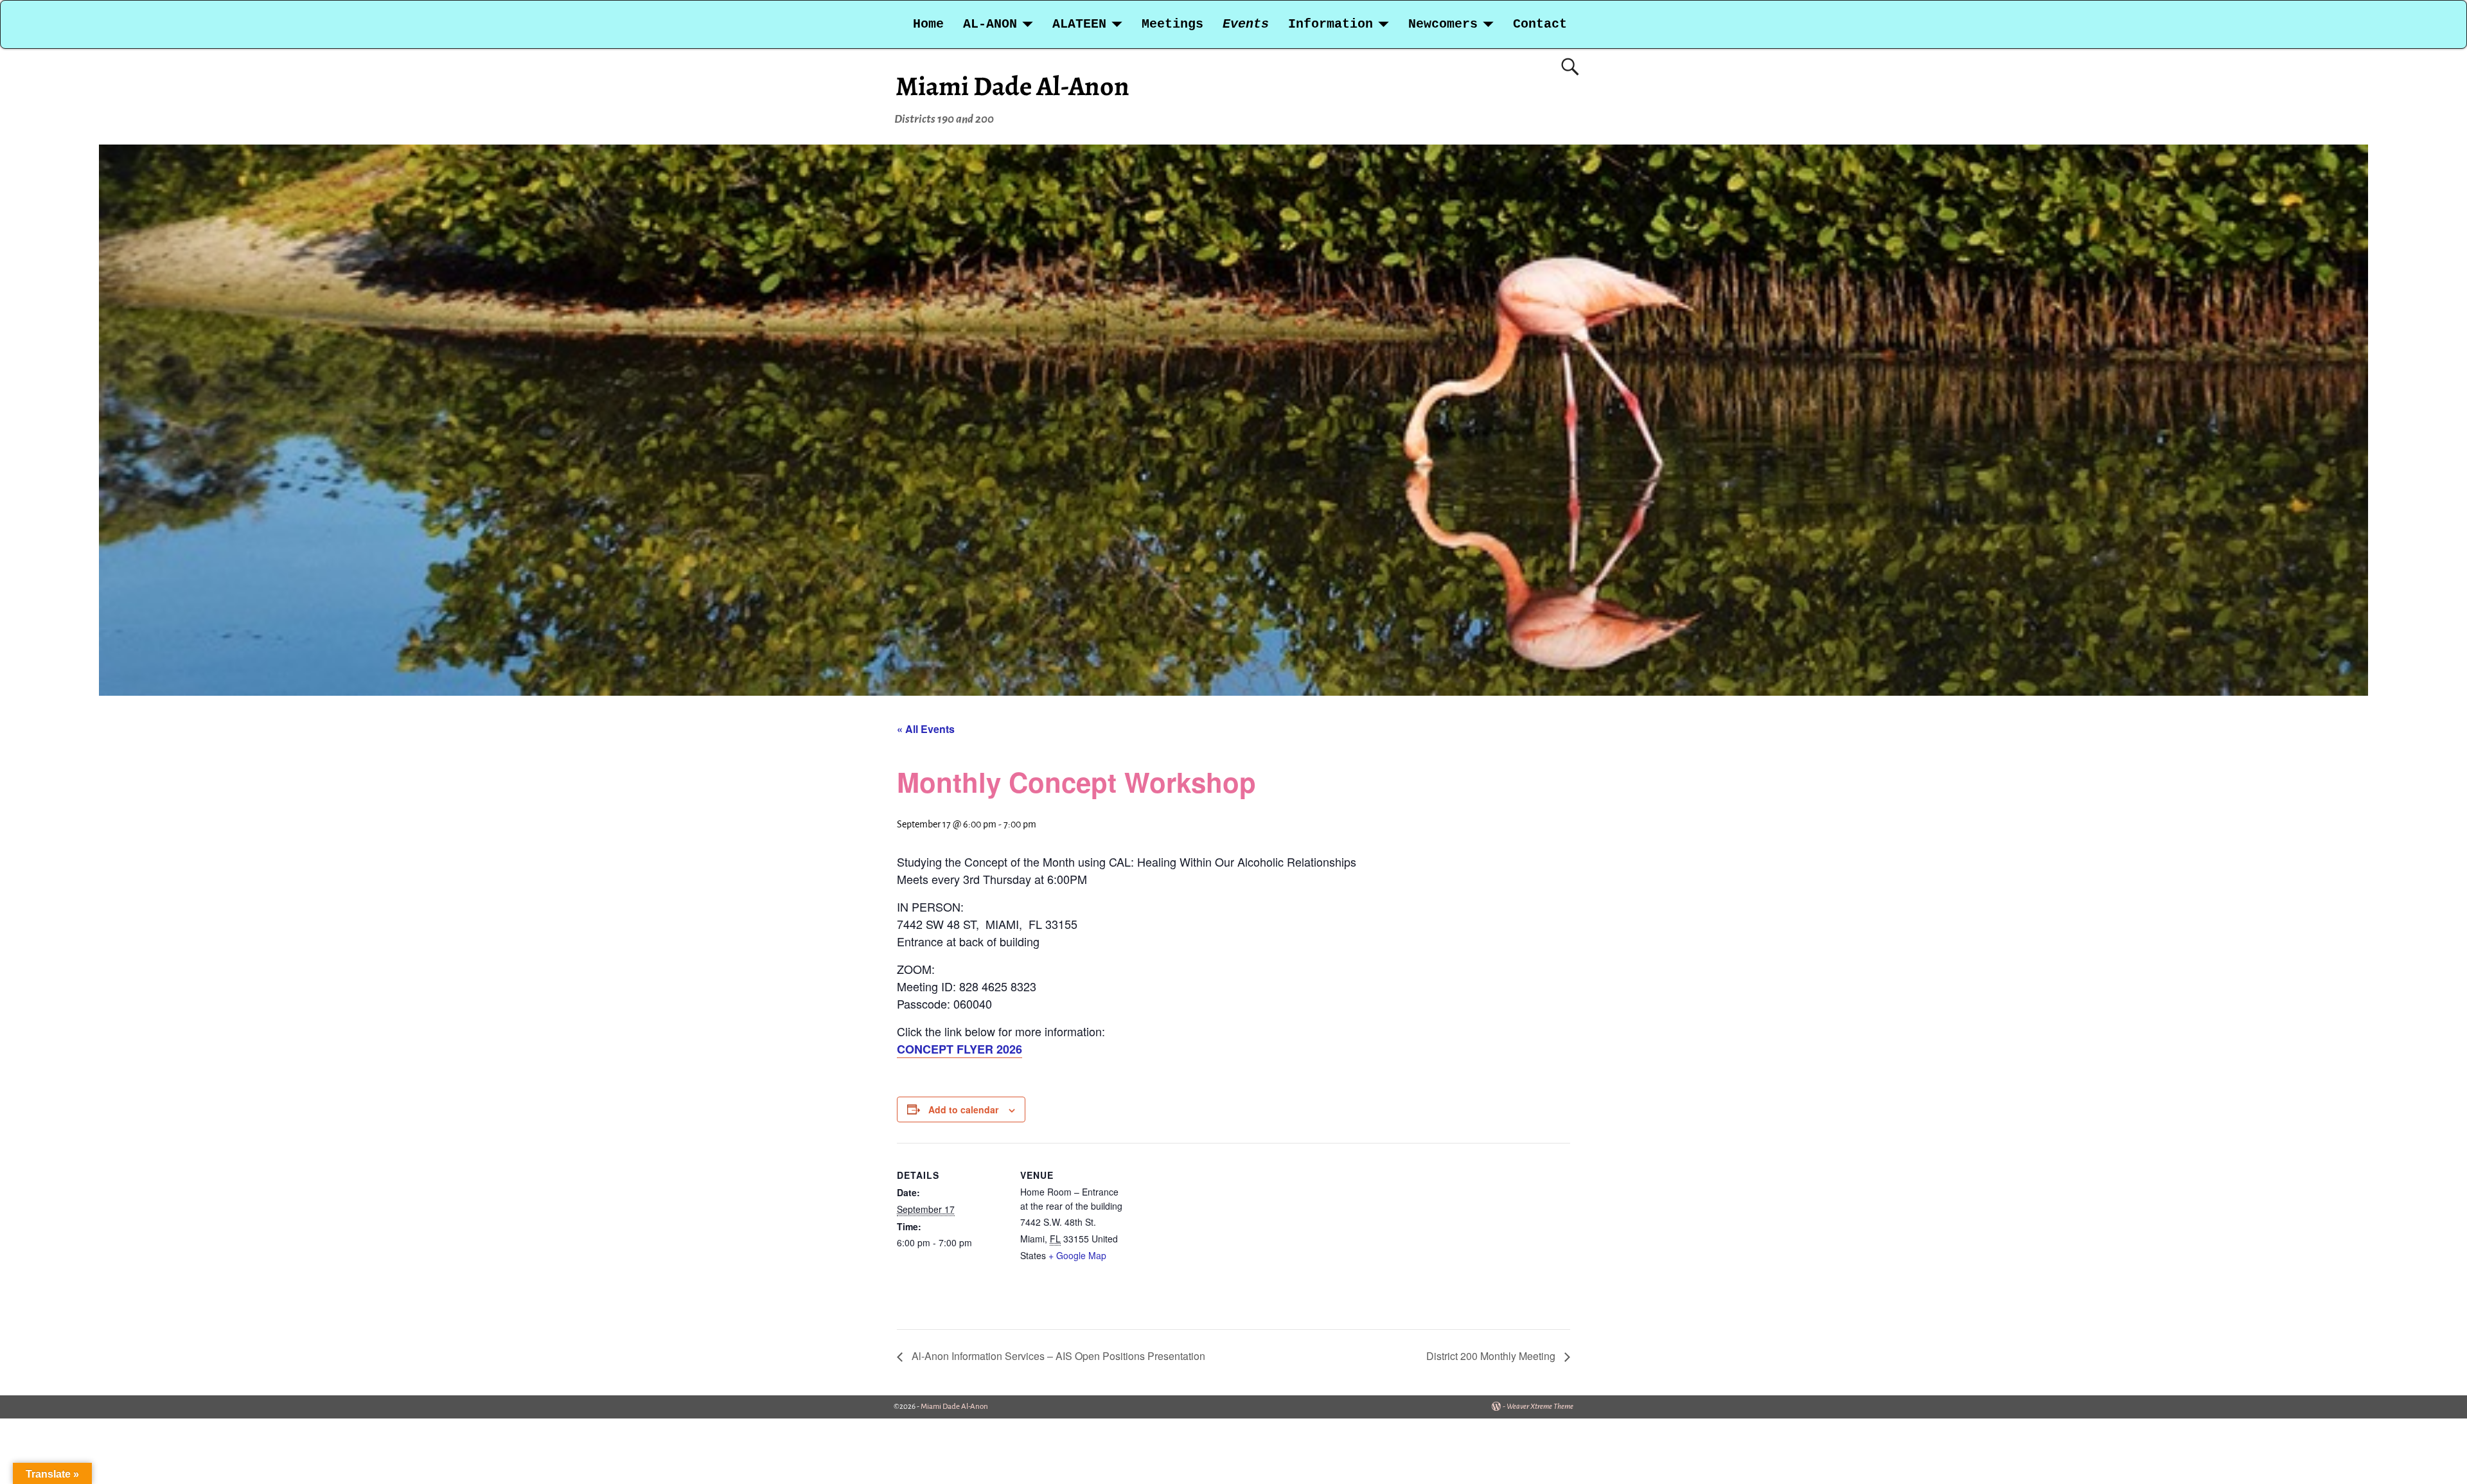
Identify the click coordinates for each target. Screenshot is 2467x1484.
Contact (1540, 24)
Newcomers (1443, 24)
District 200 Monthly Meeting (1492, 1356)
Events (1246, 24)
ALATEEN (1079, 24)
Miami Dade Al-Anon (1012, 86)
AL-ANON (990, 24)
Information (1331, 24)
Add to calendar (963, 1109)
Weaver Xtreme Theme (1540, 1407)
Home (928, 24)
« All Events (926, 729)
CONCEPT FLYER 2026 (959, 1049)
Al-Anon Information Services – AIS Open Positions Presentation (1057, 1356)
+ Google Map (1077, 1255)
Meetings (1172, 24)
